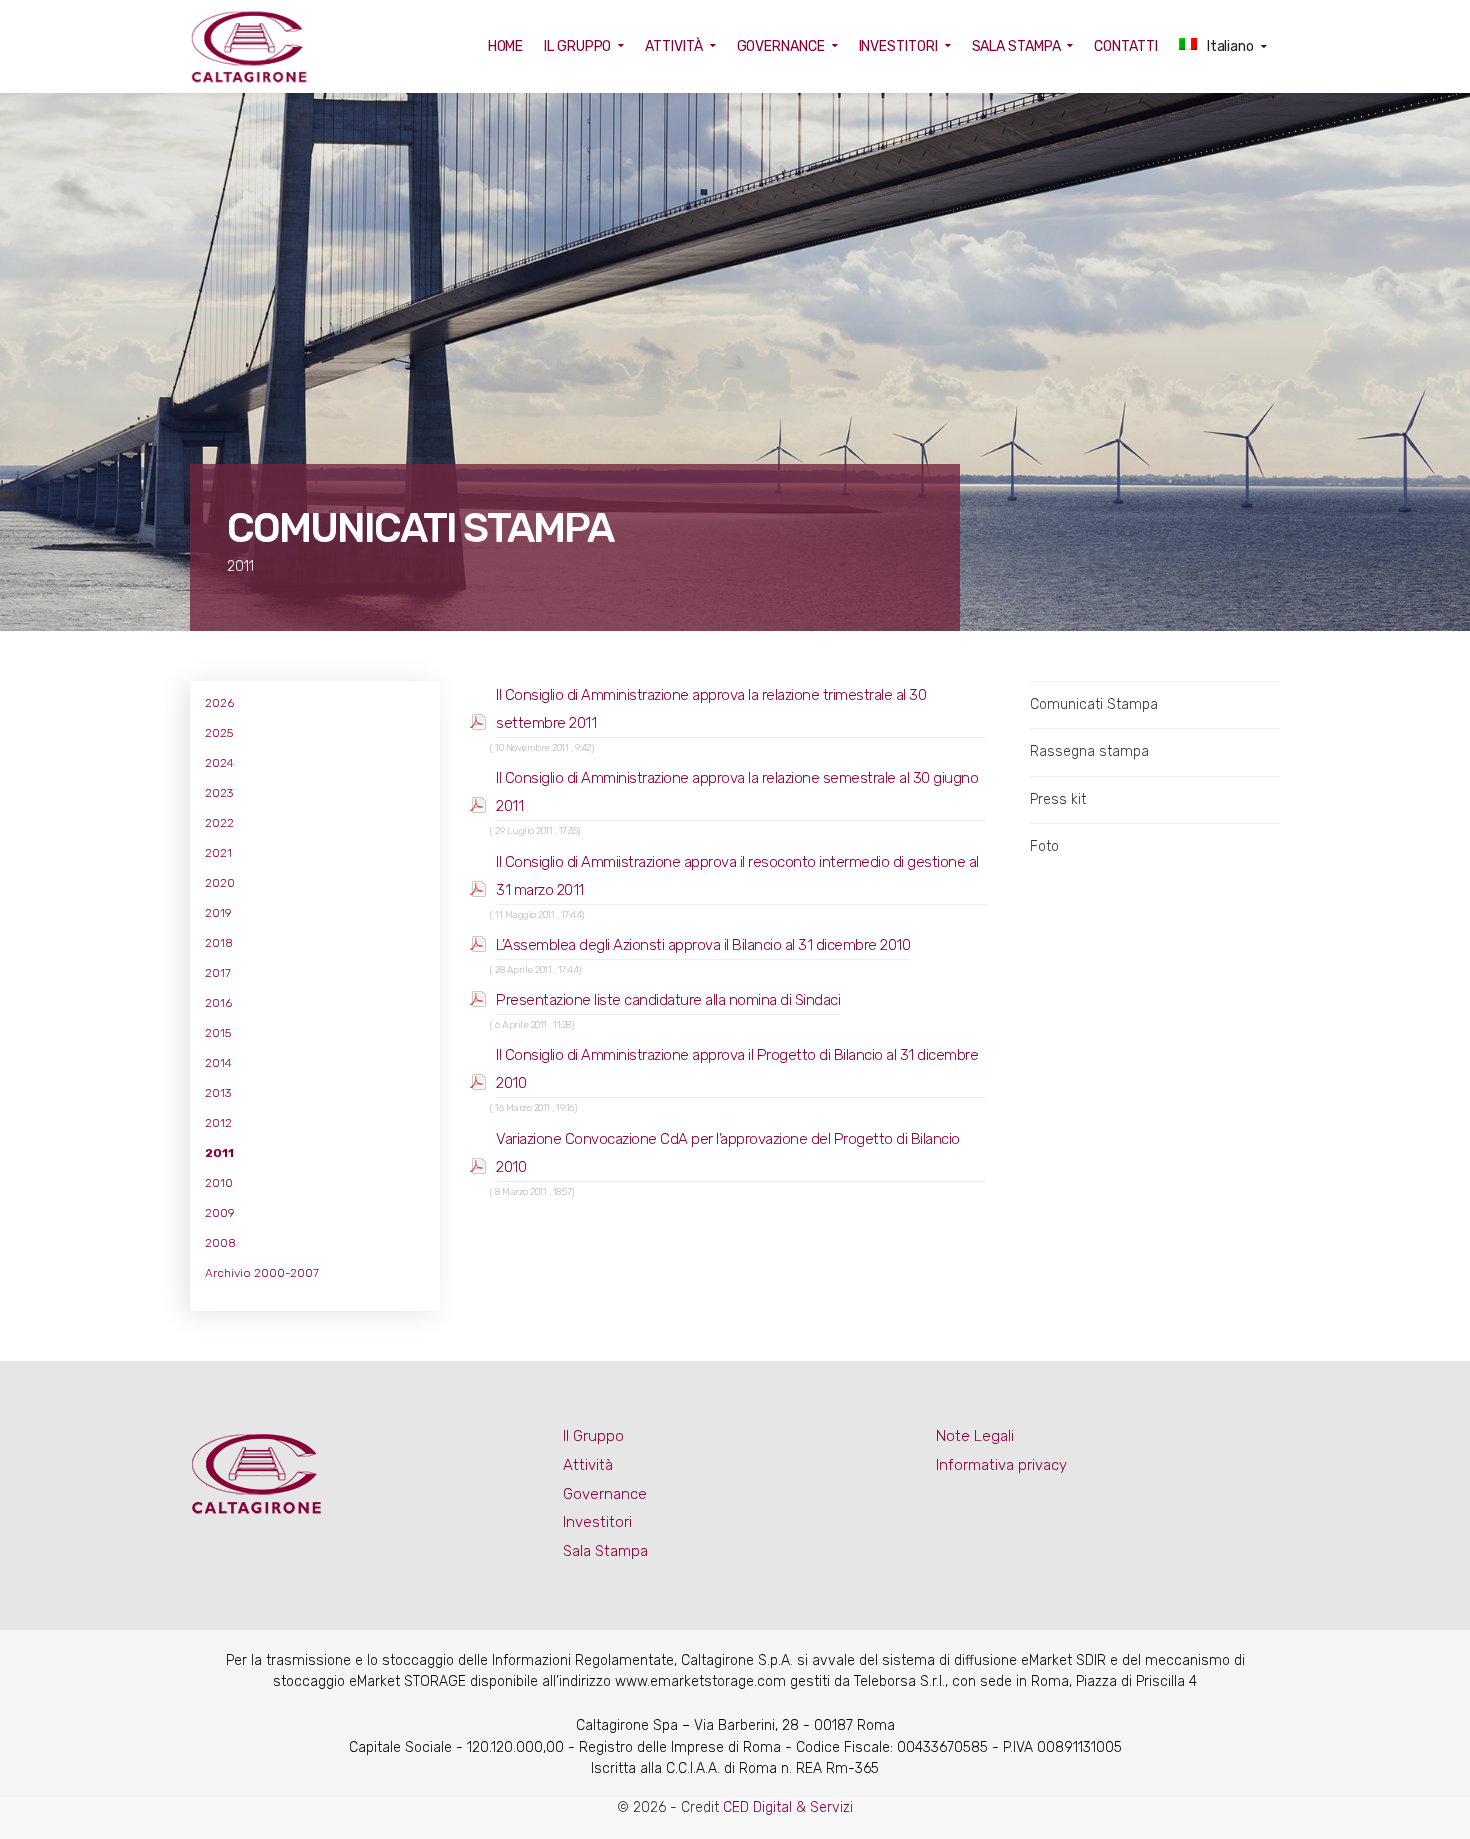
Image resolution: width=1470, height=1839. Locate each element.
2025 (219, 733)
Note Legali (975, 1436)
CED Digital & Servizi (788, 1807)
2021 (218, 853)
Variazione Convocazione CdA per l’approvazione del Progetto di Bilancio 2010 (728, 1153)
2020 (220, 883)
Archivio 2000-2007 (262, 1273)
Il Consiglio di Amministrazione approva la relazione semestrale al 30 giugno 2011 (737, 792)
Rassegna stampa (1089, 751)
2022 (219, 823)
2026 (219, 703)
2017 (218, 973)
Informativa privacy (1001, 1465)
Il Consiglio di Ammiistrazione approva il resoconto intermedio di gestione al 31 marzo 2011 (737, 876)
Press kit (1058, 799)
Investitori (597, 1522)
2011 (219, 1153)
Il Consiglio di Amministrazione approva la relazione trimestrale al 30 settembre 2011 (711, 709)
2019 (218, 913)
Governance (605, 1494)
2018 (219, 943)
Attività (588, 1465)
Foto (1044, 846)
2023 (219, 793)
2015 (218, 1033)
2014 (218, 1063)
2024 (219, 763)
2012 (218, 1123)
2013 (218, 1093)
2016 (218, 1003)
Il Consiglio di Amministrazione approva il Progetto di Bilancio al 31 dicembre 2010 (737, 1069)
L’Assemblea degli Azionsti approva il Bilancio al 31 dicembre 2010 (703, 945)
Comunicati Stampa (1094, 704)
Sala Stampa (605, 1551)
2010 (219, 1183)
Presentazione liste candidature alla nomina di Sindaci (668, 1000)
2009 (220, 1213)
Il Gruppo (593, 1436)
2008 (220, 1243)
